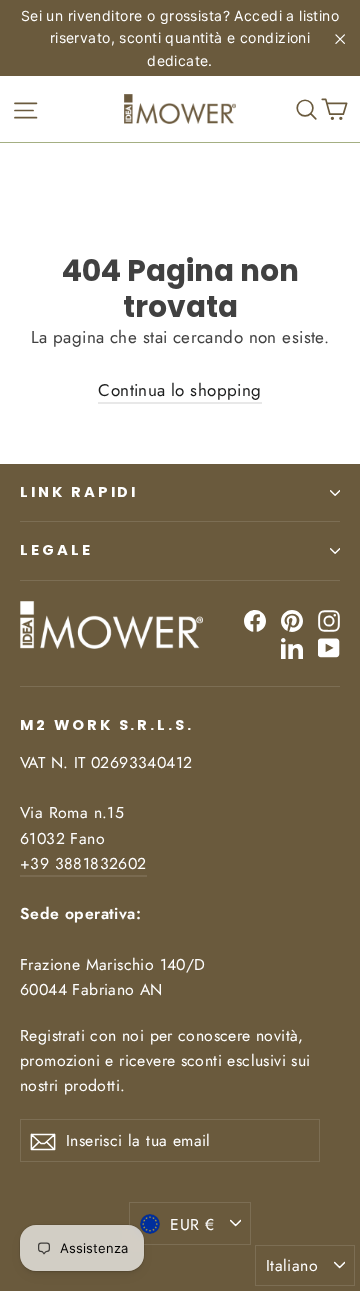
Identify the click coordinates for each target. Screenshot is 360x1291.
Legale (56, 550)
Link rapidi (79, 492)
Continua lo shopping (180, 390)
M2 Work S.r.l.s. (107, 725)
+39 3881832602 (83, 863)
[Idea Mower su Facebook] (255, 619)
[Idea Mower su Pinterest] (292, 619)
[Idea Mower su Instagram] (329, 619)
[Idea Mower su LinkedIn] (292, 647)
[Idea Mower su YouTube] (329, 647)
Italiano (292, 1265)
